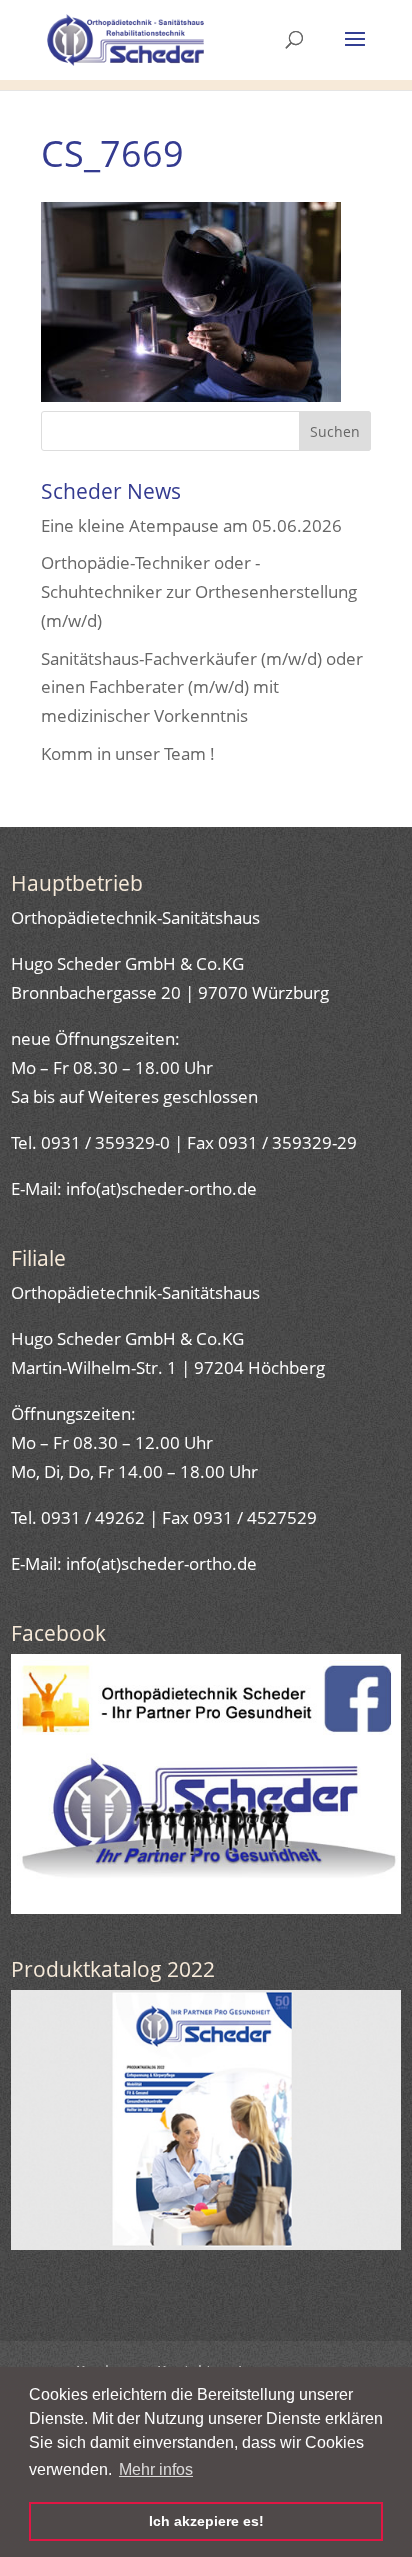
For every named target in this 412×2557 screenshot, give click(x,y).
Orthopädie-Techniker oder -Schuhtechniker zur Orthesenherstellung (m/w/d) (199, 591)
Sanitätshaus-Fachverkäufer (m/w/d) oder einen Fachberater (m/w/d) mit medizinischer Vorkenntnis (202, 687)
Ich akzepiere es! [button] (206, 2521)
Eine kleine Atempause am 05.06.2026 (191, 525)
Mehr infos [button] (156, 2469)
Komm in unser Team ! (128, 753)
